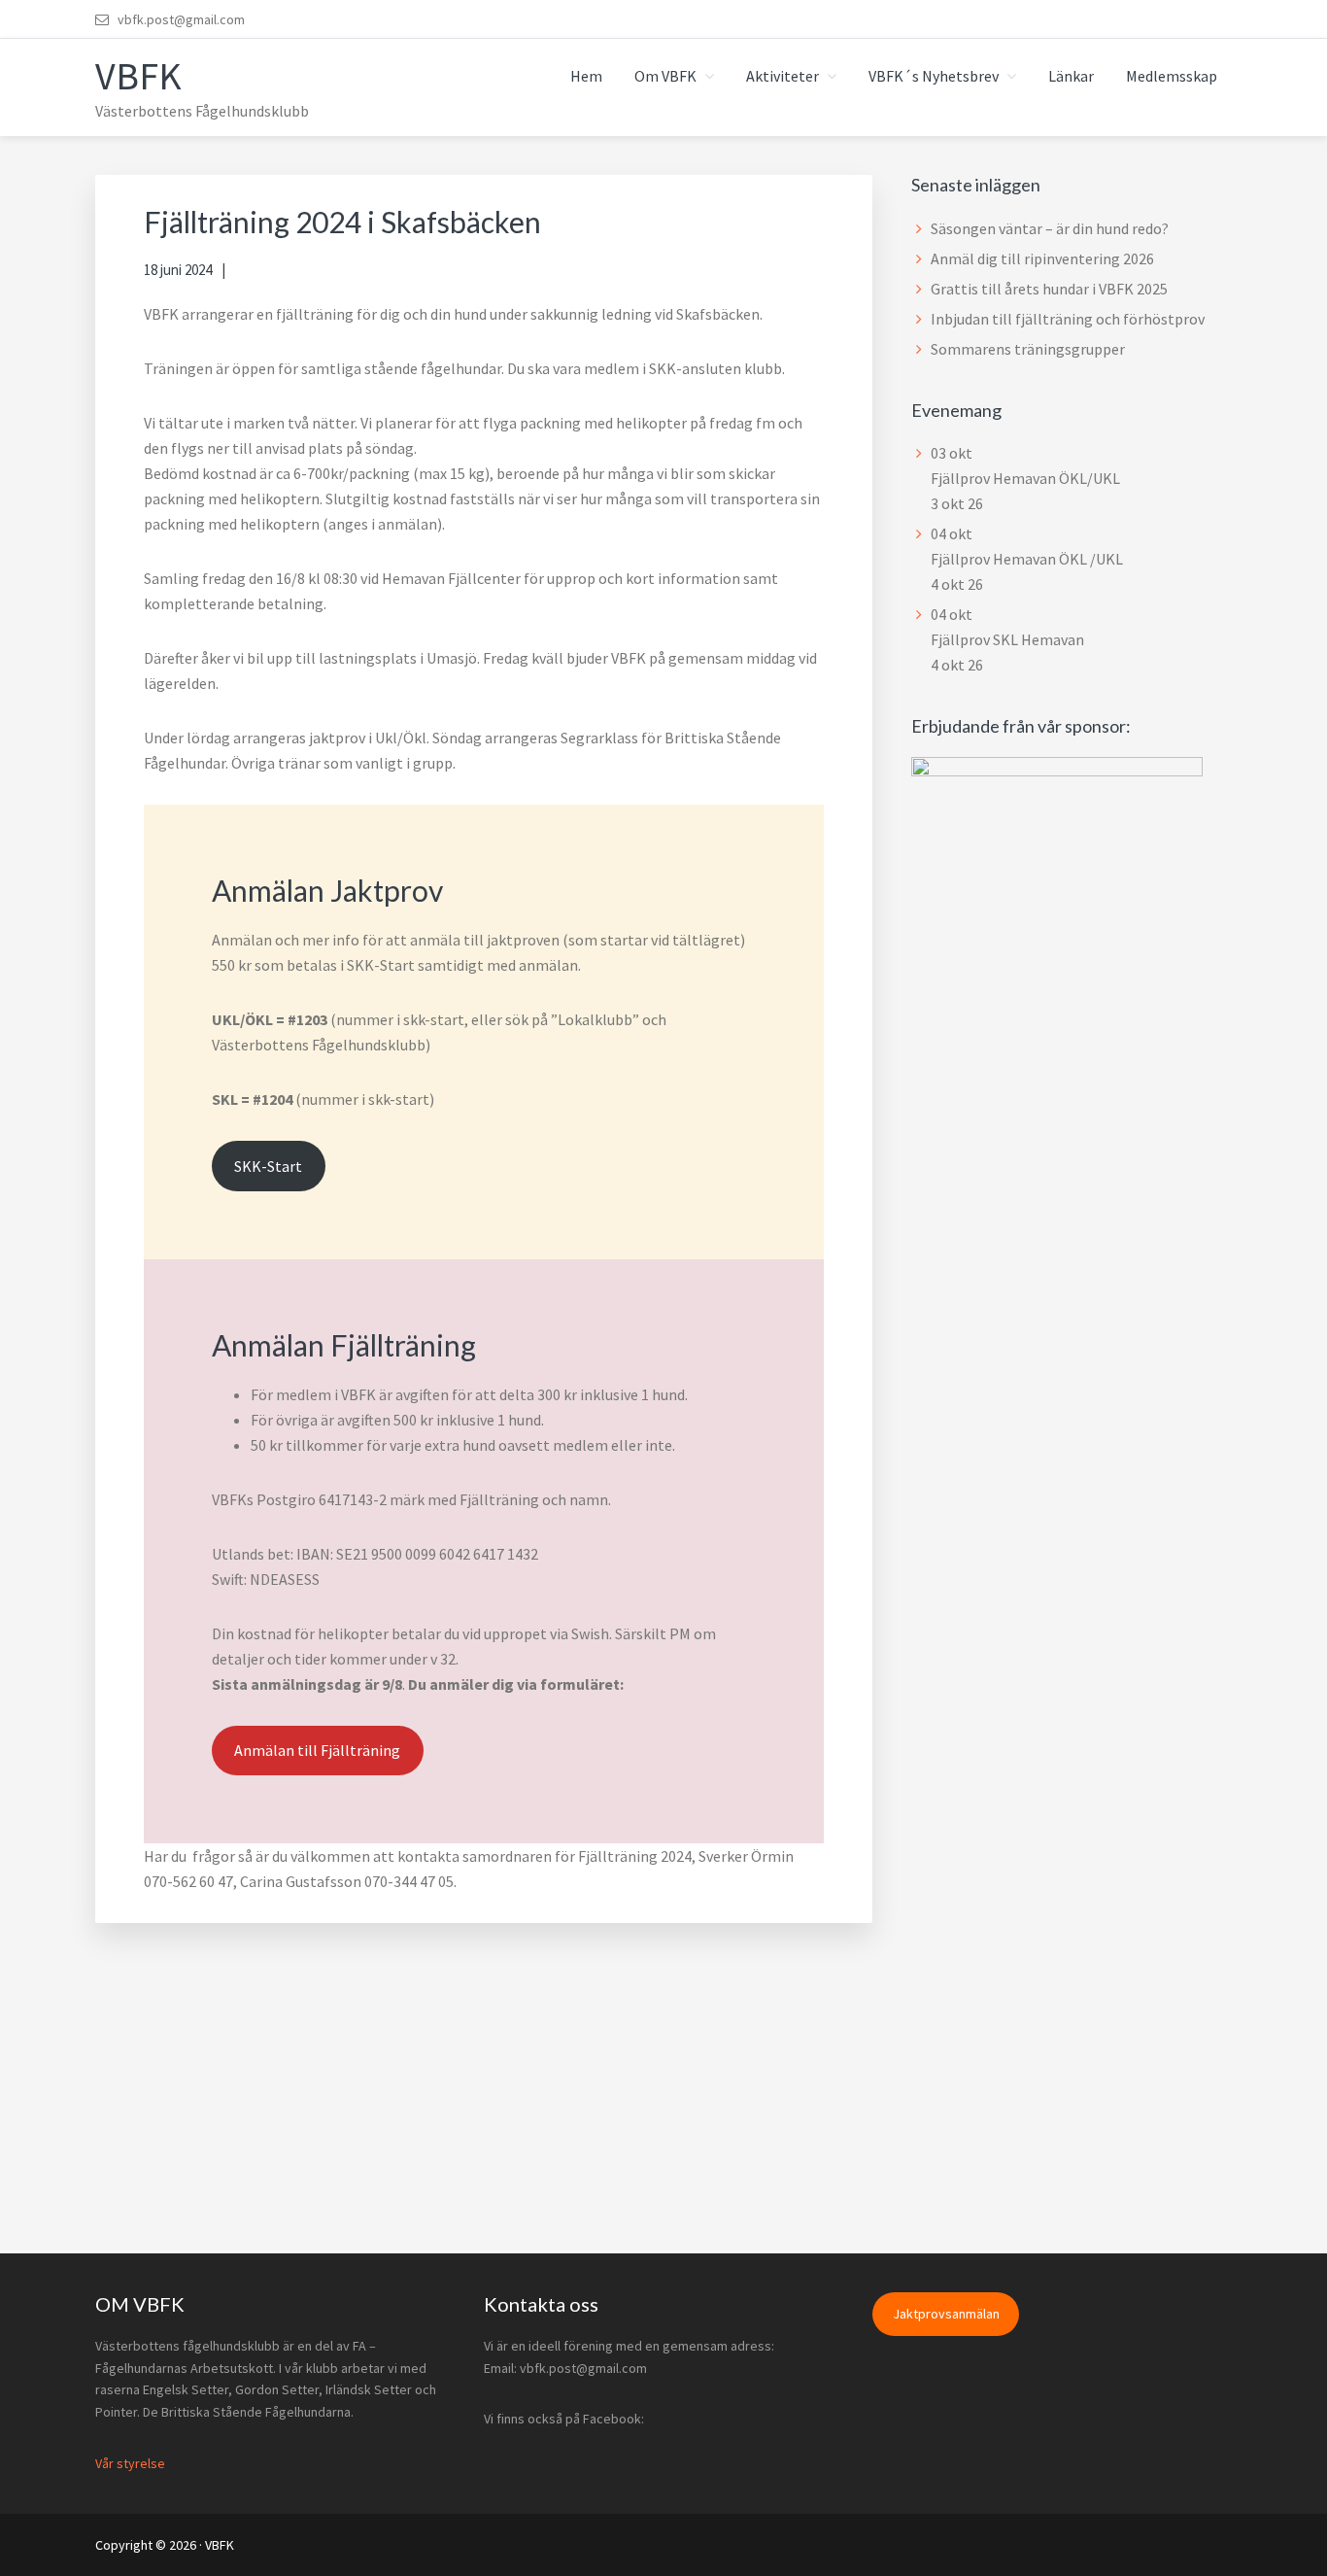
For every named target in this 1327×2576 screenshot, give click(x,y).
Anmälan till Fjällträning (317, 1750)
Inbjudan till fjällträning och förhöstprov (1068, 319)
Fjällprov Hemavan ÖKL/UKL (1025, 478)
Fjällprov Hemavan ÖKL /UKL (1027, 559)
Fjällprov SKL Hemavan (1007, 639)
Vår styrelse (130, 2463)
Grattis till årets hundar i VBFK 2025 (1049, 289)
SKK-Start (268, 1166)
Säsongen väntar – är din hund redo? (1050, 228)
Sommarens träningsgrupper (1028, 349)
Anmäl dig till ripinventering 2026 (1042, 258)
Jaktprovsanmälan (946, 2314)
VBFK (138, 76)
